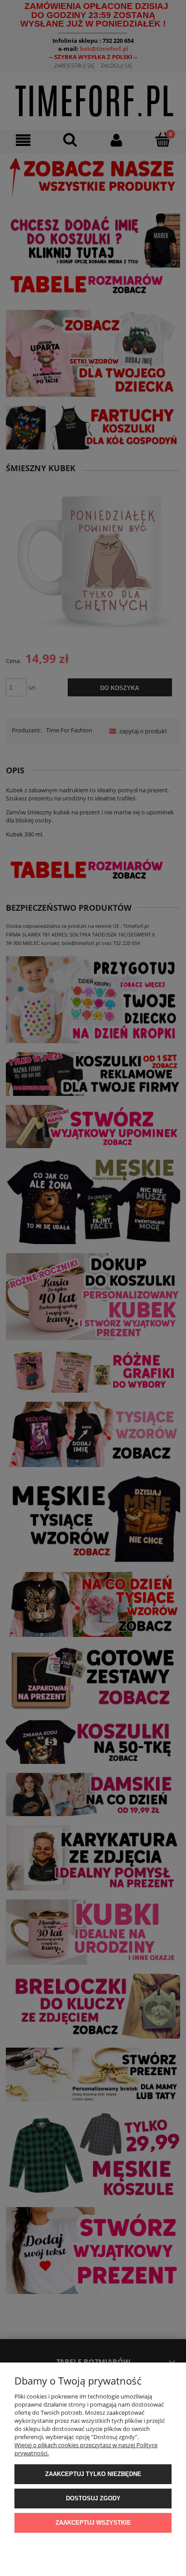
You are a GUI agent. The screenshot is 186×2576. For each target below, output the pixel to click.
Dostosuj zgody (93, 2498)
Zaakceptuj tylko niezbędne (93, 2474)
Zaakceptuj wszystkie (93, 2523)
